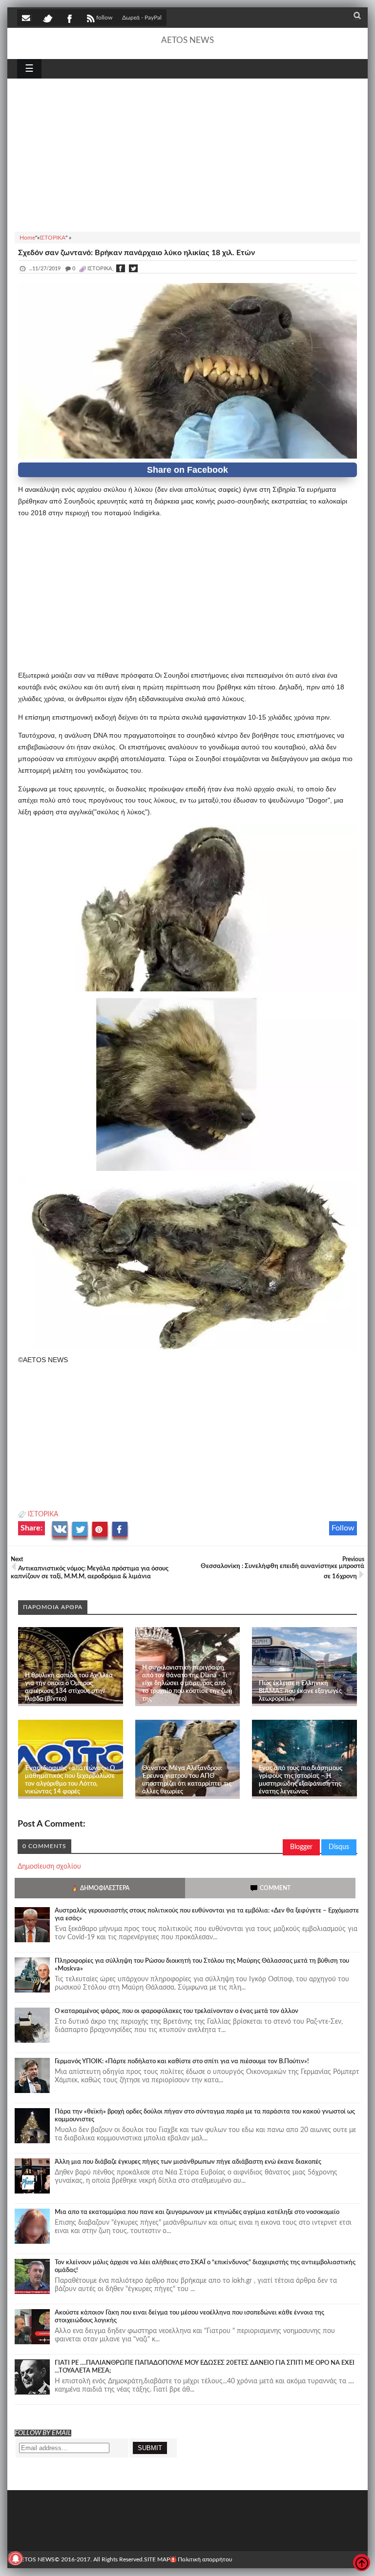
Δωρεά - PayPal (142, 18)
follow (104, 18)
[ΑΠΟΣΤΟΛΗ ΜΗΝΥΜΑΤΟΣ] (27, 18)
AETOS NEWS (187, 40)
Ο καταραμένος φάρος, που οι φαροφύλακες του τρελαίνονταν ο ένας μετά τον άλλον (177, 2011)
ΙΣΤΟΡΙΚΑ (43, 1514)
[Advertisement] (187, 154)
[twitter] (47, 18)
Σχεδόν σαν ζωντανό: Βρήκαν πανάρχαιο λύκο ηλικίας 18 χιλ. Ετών (136, 253)
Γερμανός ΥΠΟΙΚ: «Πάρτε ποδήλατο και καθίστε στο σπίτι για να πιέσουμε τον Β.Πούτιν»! (182, 2062)
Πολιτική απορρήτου (205, 2559)
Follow (343, 1528)
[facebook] (69, 18)
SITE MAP (157, 2559)
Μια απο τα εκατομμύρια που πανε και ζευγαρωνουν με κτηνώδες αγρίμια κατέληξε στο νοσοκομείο (197, 2212)
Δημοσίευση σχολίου (49, 1867)
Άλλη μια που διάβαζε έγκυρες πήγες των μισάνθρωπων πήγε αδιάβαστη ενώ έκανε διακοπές (188, 2162)
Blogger (301, 1847)
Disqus (339, 1847)
